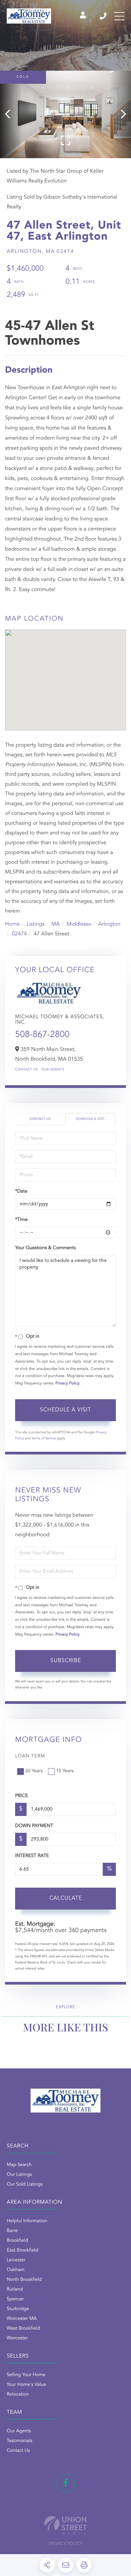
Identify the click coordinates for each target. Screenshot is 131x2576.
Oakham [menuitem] (16, 2270)
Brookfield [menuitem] (17, 2241)
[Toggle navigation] (119, 16)
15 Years (65, 1771)
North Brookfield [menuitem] (24, 2280)
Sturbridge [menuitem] (18, 2309)
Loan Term (30, 1756)
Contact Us (27, 1070)
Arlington (109, 924)
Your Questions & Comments (45, 1248)
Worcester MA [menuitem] (22, 2319)
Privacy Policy (68, 1383)
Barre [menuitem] (12, 2231)
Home (12, 924)
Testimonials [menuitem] (19, 2441)
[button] (11, 114)
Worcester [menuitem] (17, 2338)
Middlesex (79, 924)
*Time (21, 1220)
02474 (19, 934)
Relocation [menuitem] (18, 2395)
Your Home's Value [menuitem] (26, 2385)
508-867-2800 (42, 1035)
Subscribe (66, 1661)
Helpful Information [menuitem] (27, 2221)
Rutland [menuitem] (15, 2290)
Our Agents (53, 1070)
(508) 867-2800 (104, 16)
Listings (35, 924)
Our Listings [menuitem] (19, 2175)
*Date (21, 1192)
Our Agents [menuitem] (19, 2431)
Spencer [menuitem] (15, 2299)
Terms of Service (44, 1439)
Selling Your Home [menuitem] (26, 2375)
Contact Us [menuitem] (18, 2451)
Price (21, 1796)
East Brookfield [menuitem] (23, 2251)
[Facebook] (66, 2483)
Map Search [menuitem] (19, 2165)
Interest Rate (32, 1856)
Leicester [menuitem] (16, 2260)
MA (56, 924)
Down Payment (34, 1826)
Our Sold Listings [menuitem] (25, 2185)
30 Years (34, 1771)
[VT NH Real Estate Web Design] (65, 2525)
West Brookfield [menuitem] (23, 2329)
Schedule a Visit (90, 1119)
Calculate (66, 1898)
